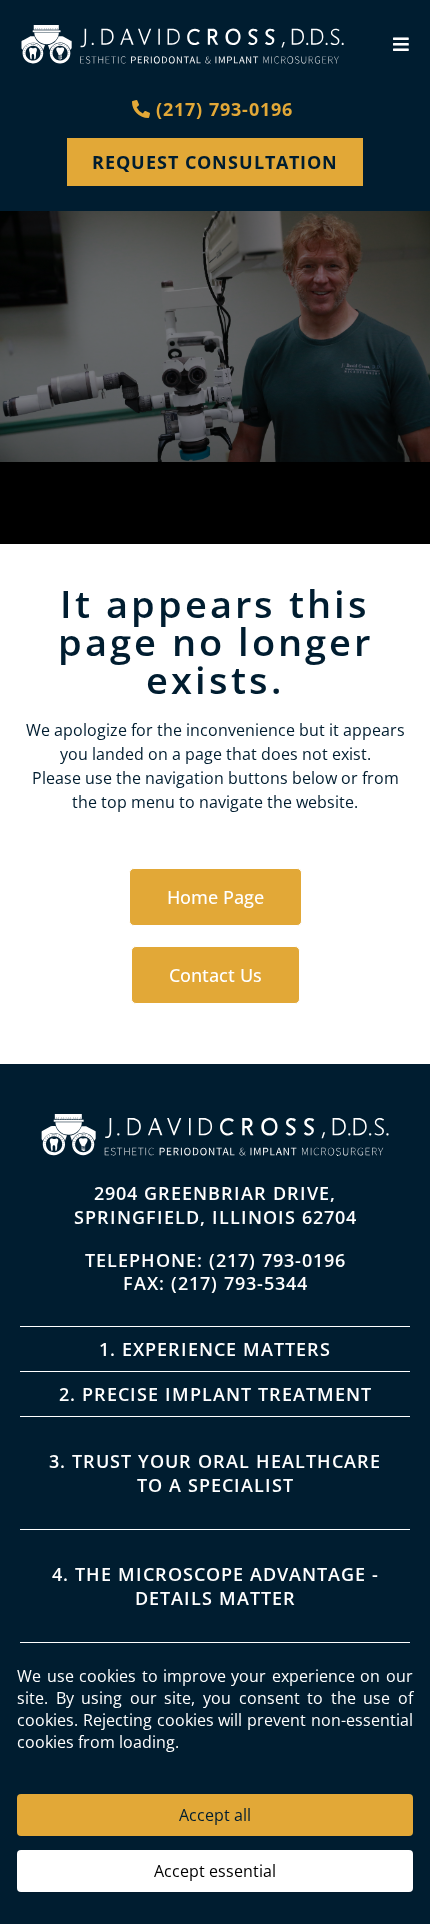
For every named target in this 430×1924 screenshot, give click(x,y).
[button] (398, 44)
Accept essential (215, 1871)
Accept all (215, 1815)
